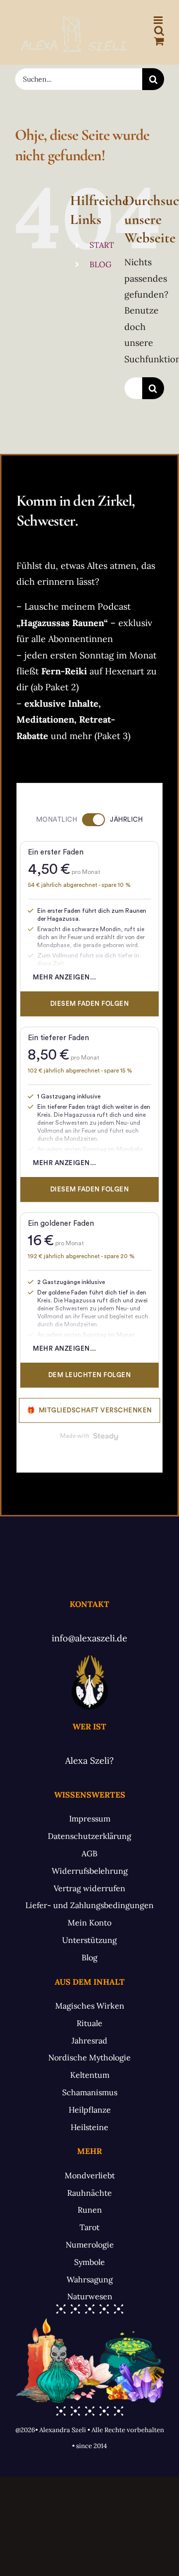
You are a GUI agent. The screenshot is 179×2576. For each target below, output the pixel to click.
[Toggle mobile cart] (159, 41)
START (102, 245)
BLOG (100, 264)
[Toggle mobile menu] (159, 20)
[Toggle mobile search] (159, 31)
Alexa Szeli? (89, 1761)
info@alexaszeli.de (89, 1638)
